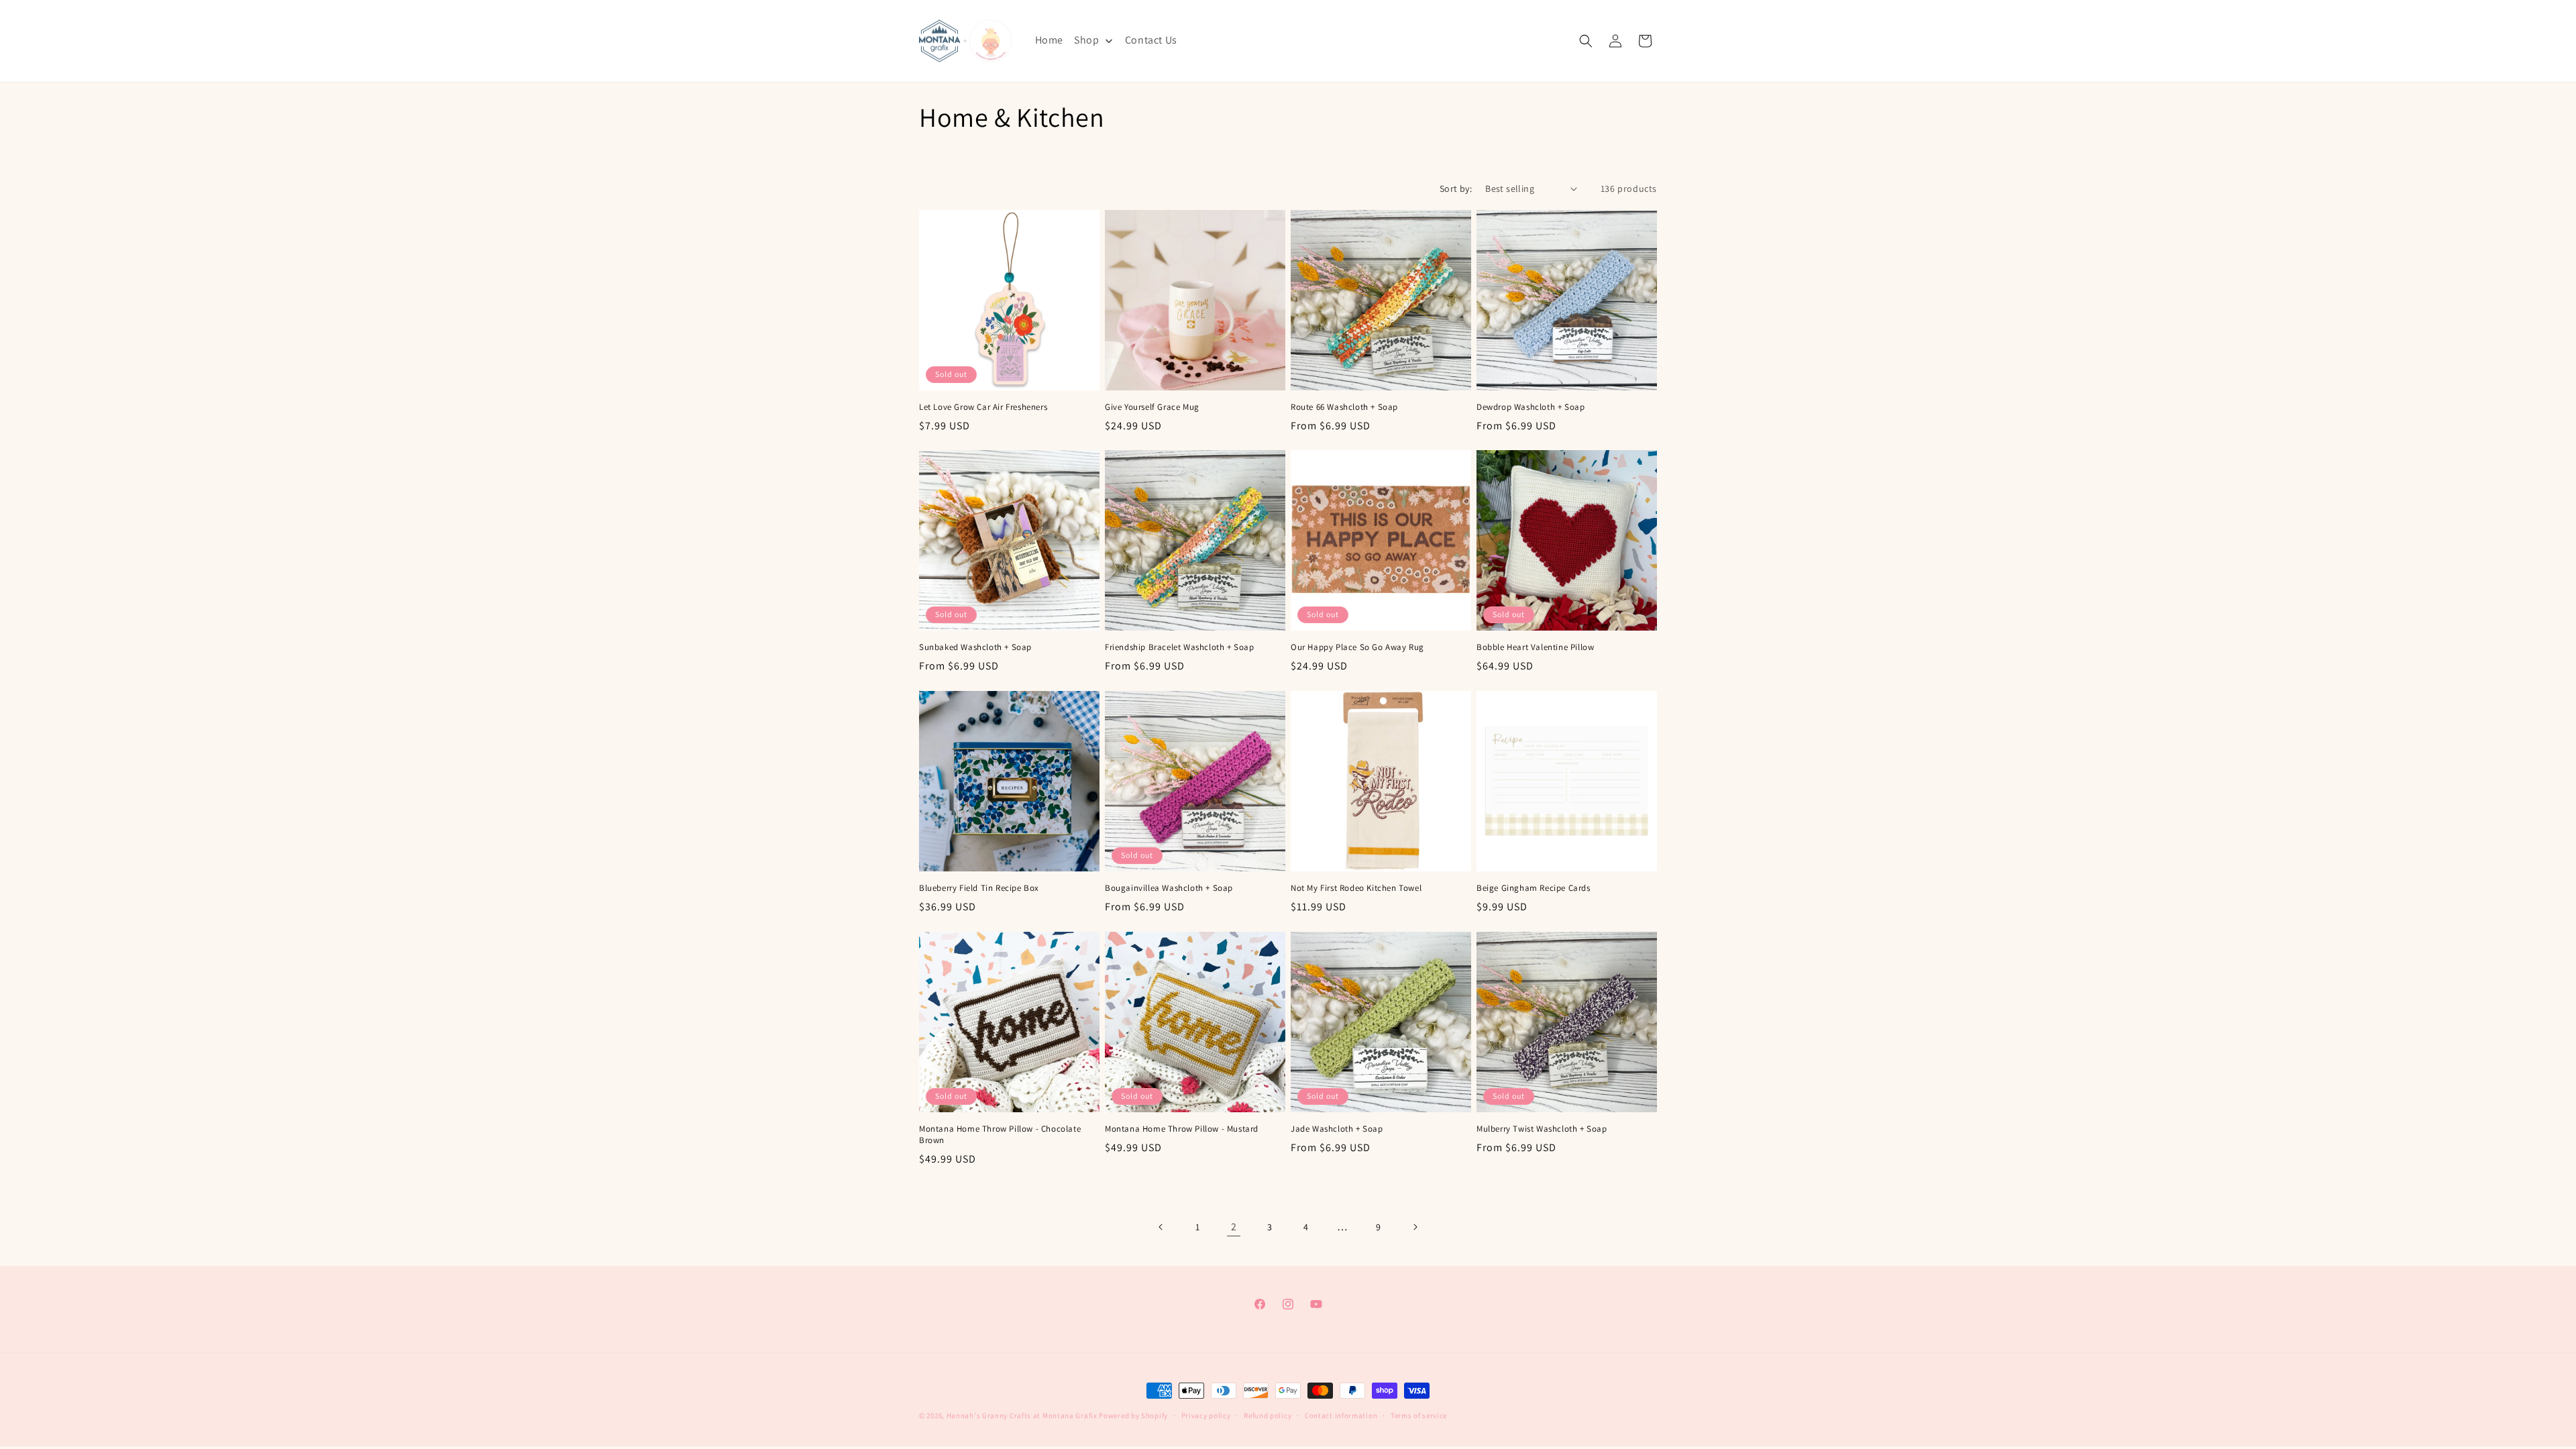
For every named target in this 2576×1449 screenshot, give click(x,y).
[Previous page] (1161, 1227)
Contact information (1341, 1415)
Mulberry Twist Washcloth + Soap (1542, 1129)
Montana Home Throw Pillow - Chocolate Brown (1000, 1135)
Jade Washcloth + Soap (1337, 1129)
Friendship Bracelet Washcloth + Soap (1180, 647)
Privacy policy (1206, 1415)
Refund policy (1268, 1415)
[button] (1586, 41)
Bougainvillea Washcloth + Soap (1169, 888)
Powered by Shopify (1133, 1415)
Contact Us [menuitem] (1151, 40)
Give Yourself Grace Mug (1152, 407)
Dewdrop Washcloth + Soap (1531, 407)
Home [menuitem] (1049, 40)
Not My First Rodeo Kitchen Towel (1356, 888)
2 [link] (1234, 1227)
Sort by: (1456, 189)
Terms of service (1419, 1415)
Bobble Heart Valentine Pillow (1535, 647)
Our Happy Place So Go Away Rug (1357, 647)
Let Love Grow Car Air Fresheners (983, 407)
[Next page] (1415, 1227)
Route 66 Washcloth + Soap (1344, 407)
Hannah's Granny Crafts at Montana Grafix (1022, 1415)
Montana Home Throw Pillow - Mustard (1182, 1129)
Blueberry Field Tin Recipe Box (979, 888)
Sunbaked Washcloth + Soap (975, 647)
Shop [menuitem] (1086, 40)
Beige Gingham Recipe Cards (1534, 888)
